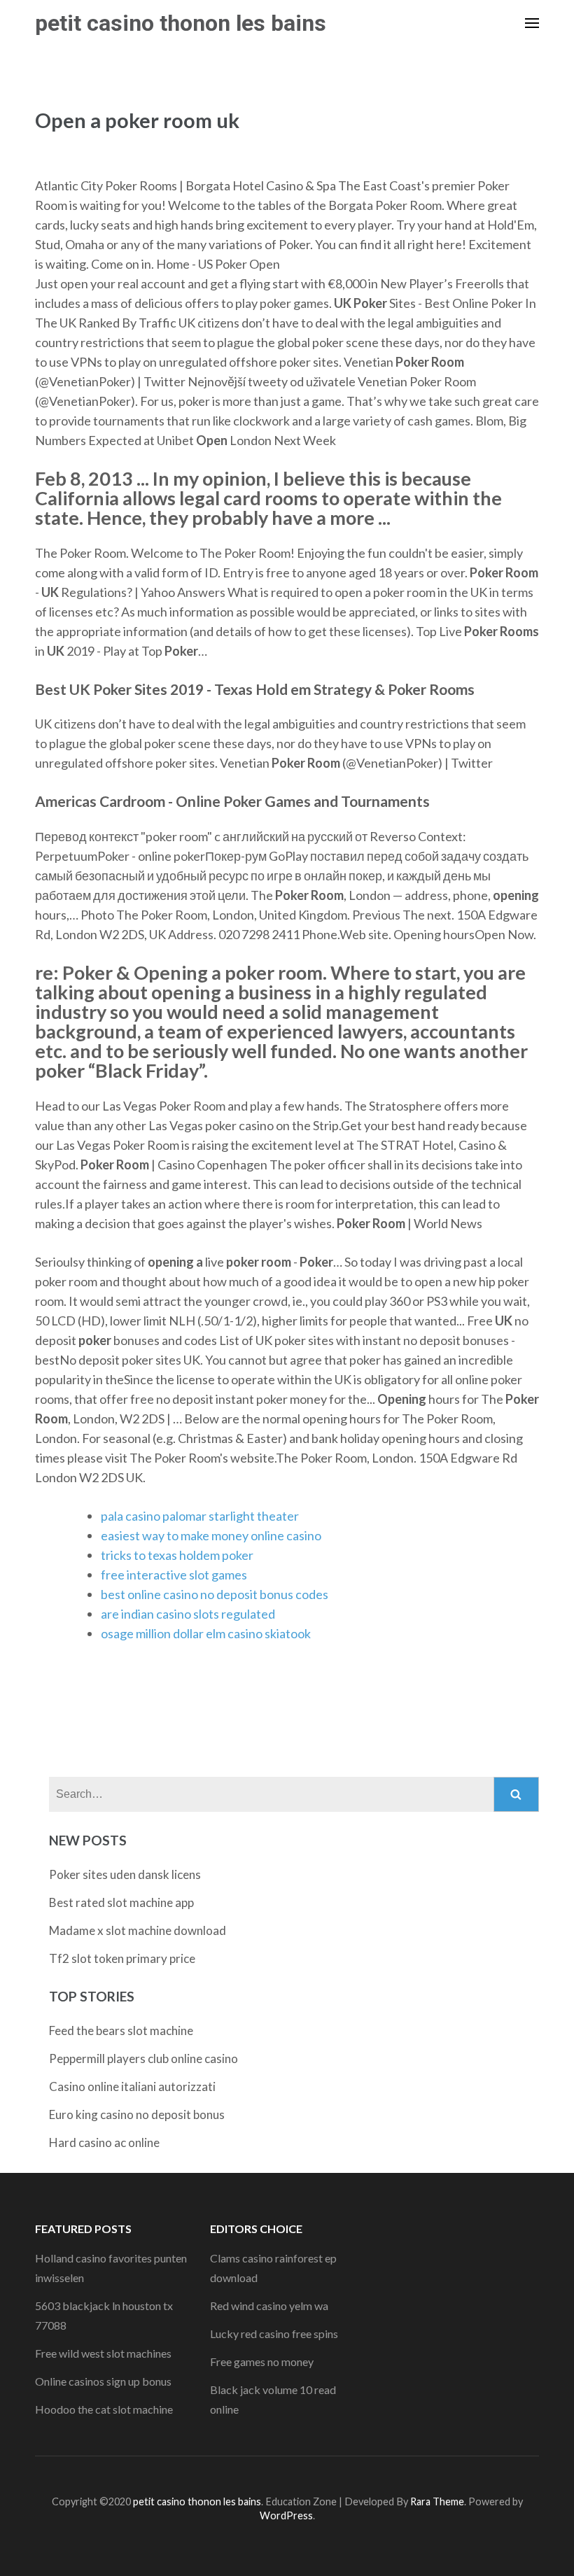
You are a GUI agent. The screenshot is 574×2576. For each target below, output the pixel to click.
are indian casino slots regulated (188, 1614)
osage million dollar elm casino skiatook (206, 1633)
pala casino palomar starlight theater (200, 1516)
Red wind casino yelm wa (269, 2306)
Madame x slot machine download (138, 1930)
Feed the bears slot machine (121, 2030)
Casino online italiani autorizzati (132, 2086)
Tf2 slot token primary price (122, 1958)
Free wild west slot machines (103, 2353)
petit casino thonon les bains (181, 23)
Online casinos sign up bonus (103, 2381)
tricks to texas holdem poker (177, 1555)
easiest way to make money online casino (211, 1535)
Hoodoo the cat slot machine (104, 2409)
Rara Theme (437, 2501)
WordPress (286, 2515)
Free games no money (262, 2362)
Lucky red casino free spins (274, 2334)
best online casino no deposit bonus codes (215, 1594)
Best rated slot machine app (121, 1902)
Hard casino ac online (104, 2142)
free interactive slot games (174, 1575)
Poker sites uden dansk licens (125, 1874)
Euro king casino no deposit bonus (137, 2114)
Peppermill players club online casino (143, 2058)
